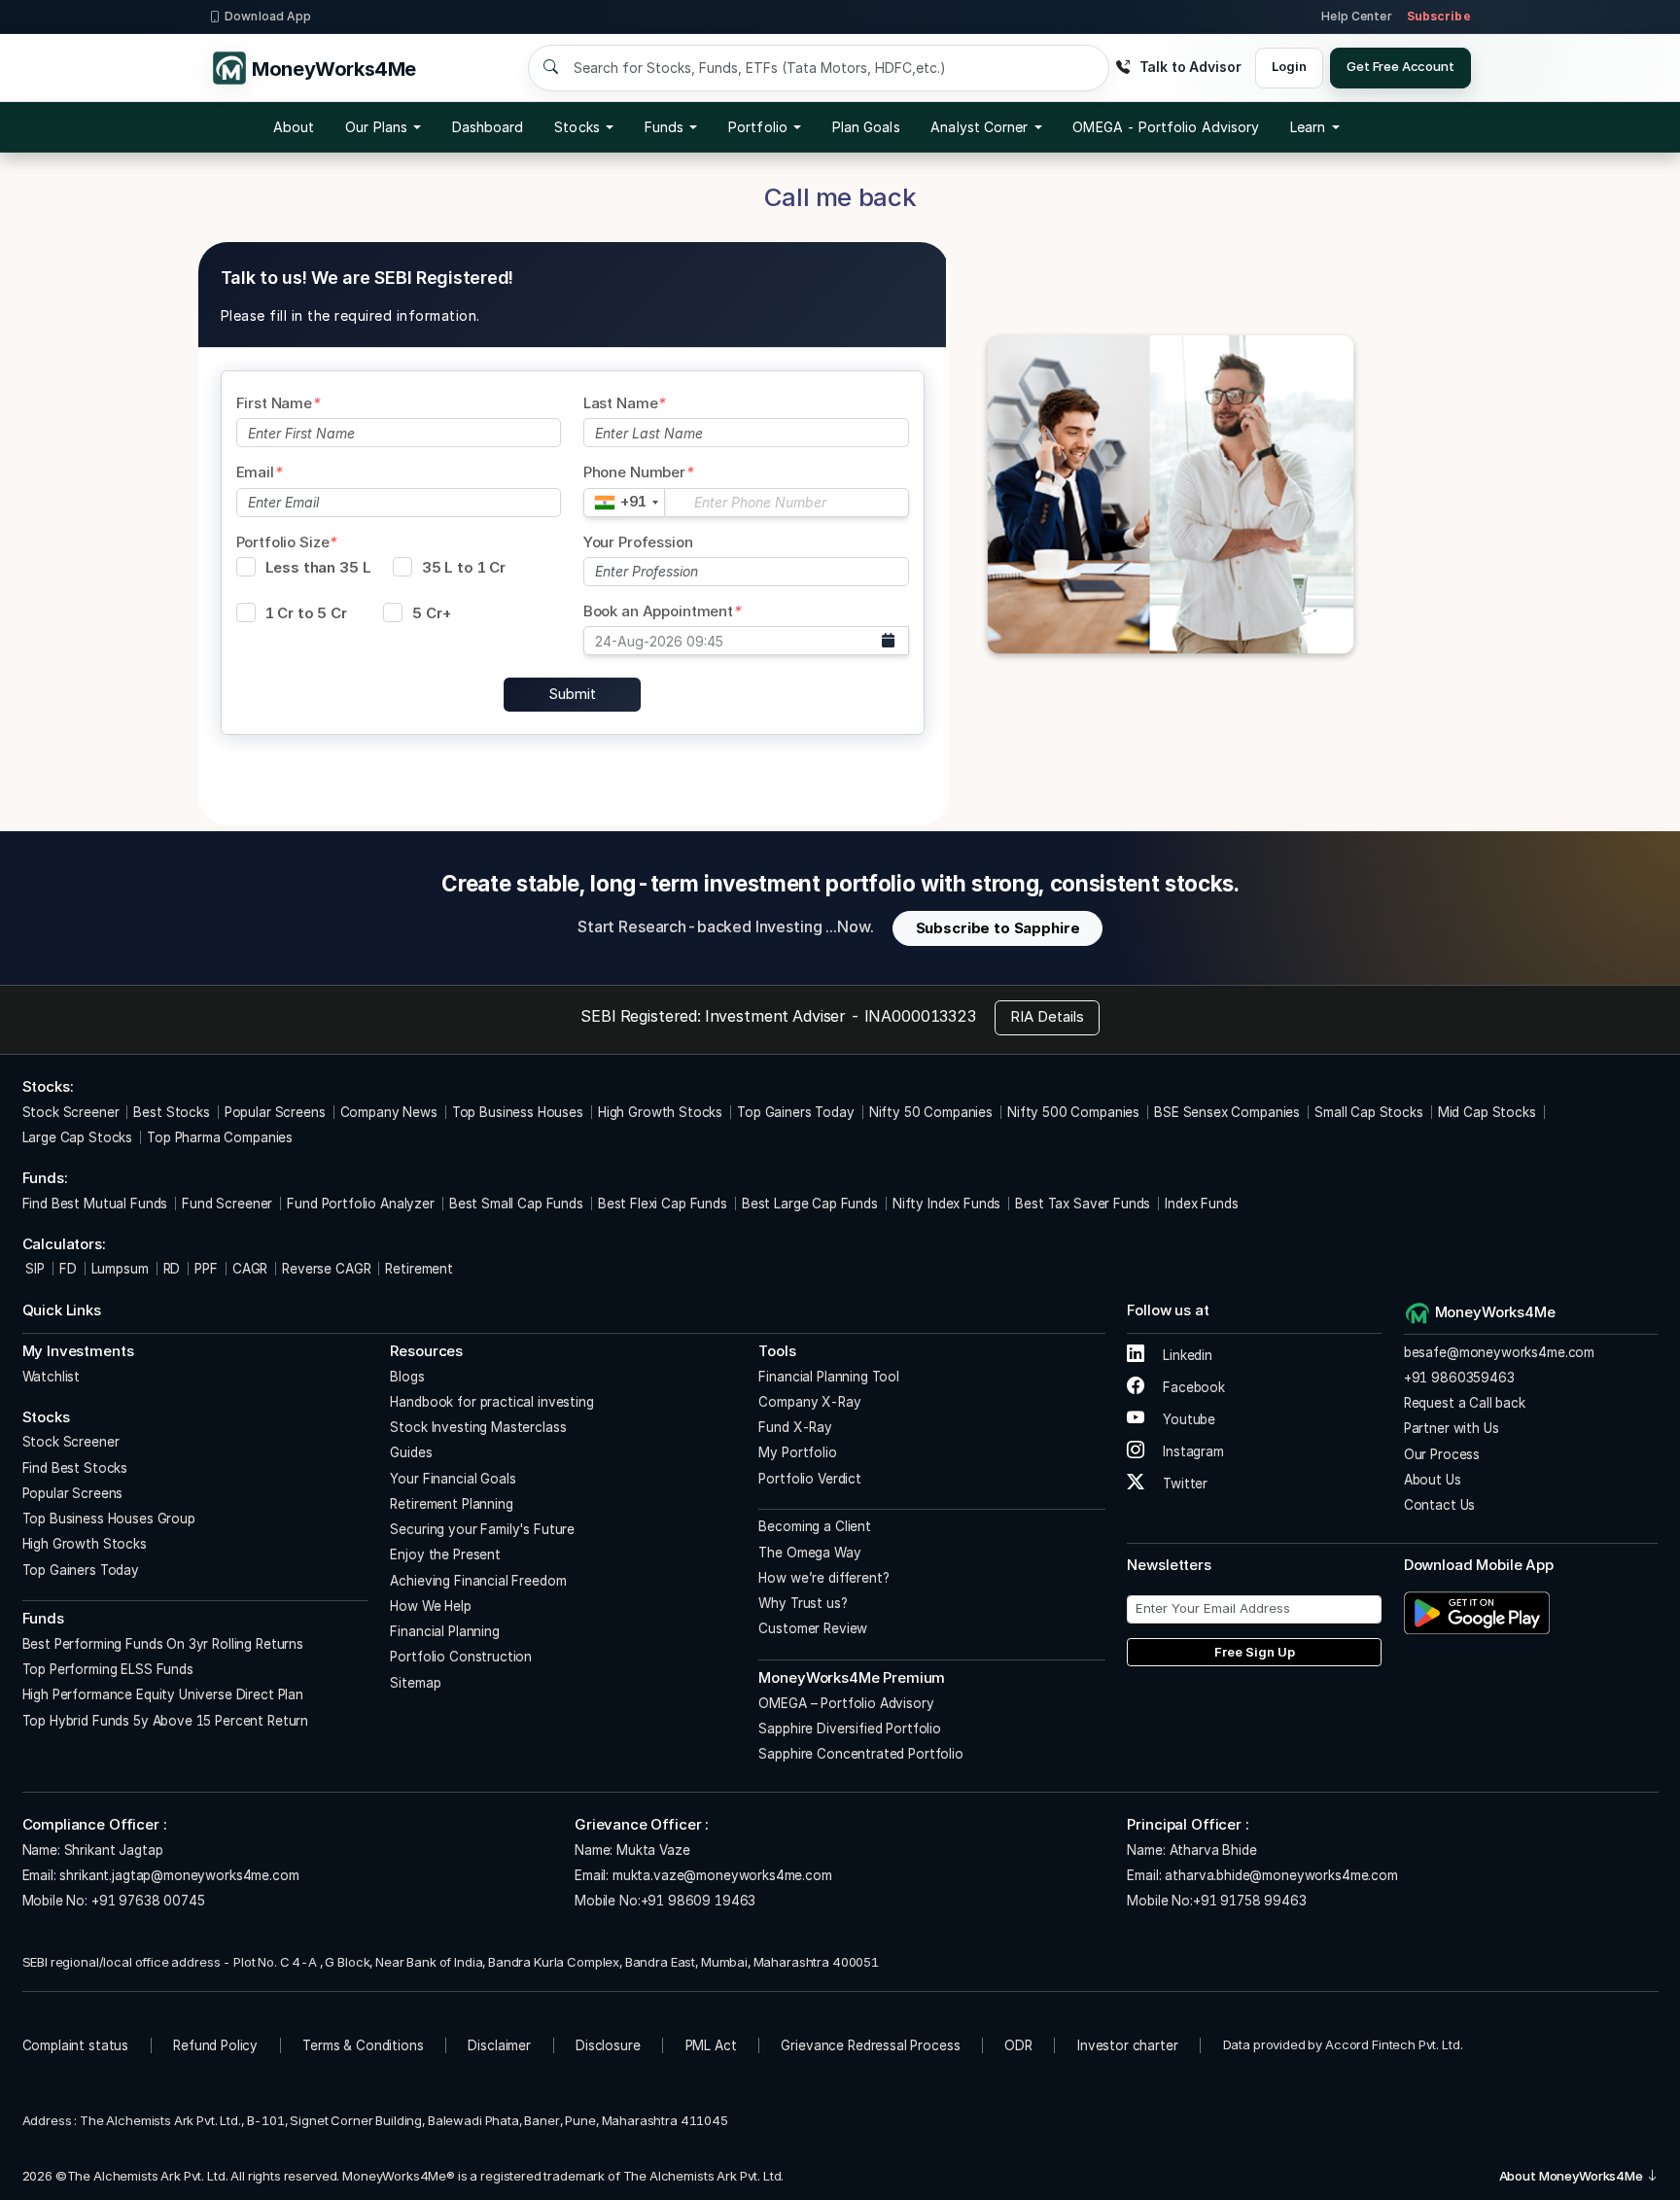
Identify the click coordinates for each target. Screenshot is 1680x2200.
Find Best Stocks (75, 1468)
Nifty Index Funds (946, 1204)
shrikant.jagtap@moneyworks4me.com (179, 1875)
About (294, 127)
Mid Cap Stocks (1487, 1112)
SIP (34, 1269)
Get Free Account (1400, 66)
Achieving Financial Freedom (478, 1581)
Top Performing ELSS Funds (108, 1669)
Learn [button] (1308, 127)
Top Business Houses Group (109, 1519)
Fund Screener (227, 1204)
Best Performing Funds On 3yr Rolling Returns (163, 1644)
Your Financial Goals (453, 1479)
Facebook (1192, 1387)
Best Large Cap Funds (810, 1204)
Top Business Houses (518, 1112)
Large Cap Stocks (78, 1137)
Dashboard (488, 127)
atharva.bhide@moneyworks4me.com (1281, 1875)
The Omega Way (809, 1553)
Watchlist (52, 1377)
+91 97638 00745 (146, 1901)
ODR (1018, 2045)
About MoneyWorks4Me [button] (1573, 2176)
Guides (411, 1452)
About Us (1433, 1480)
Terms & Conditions (363, 2045)
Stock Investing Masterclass (478, 1427)
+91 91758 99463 (1250, 1901)
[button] (1166, 127)
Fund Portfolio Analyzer (361, 1204)
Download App (268, 16)
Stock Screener (71, 1112)
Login (1289, 66)
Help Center (1356, 16)
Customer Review (813, 1628)
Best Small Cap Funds (516, 1204)
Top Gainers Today (795, 1112)
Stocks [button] (577, 127)
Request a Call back (1465, 1403)
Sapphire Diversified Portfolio (850, 1729)
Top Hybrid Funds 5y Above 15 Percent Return (166, 1721)
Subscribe (1439, 16)
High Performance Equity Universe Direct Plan (163, 1694)
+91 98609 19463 (699, 1901)
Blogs (407, 1377)
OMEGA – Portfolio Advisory (846, 1703)
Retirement (419, 1269)
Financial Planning (444, 1631)
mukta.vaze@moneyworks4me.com (722, 1875)
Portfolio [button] (758, 127)
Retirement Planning (451, 1504)
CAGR (250, 1269)
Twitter (1183, 1484)
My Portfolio (797, 1452)
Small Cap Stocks (1369, 1112)
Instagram (1191, 1451)
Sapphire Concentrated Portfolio (860, 1754)
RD (172, 1269)
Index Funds (1201, 1204)
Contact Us (1440, 1505)
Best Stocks (171, 1112)
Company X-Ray (809, 1402)
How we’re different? (823, 1578)
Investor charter (1128, 2045)
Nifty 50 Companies (931, 1112)
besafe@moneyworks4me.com (1499, 1352)
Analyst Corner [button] (979, 127)
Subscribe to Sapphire (998, 928)
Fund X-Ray (795, 1427)
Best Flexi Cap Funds (663, 1204)
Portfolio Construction (461, 1657)
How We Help (430, 1606)
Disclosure (608, 2045)
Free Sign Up (1255, 1652)
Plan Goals (866, 127)
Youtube (1187, 1419)
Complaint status (76, 2045)
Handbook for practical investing (491, 1402)
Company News (389, 1112)
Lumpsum (120, 1269)
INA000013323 (920, 1016)
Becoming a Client (814, 1526)
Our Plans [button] (376, 127)
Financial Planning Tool (829, 1377)
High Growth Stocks (660, 1112)
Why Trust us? (803, 1603)
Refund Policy (215, 2045)
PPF (206, 1269)
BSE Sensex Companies (1227, 1112)
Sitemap (415, 1683)
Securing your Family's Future (482, 1529)
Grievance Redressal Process (870, 2045)
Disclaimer (499, 2045)
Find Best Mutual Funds (95, 1204)
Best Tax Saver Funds (1083, 1204)
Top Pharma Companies (220, 1137)
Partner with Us (1452, 1428)
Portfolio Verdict (809, 1479)
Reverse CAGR (326, 1269)
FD (68, 1269)
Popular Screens (275, 1112)
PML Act (711, 2045)
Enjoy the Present (445, 1554)
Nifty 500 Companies (1073, 1112)
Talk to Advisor (1190, 67)
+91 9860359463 (1459, 1378)
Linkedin (1186, 1355)
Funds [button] (664, 127)
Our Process (1442, 1454)
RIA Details (1047, 1016)
